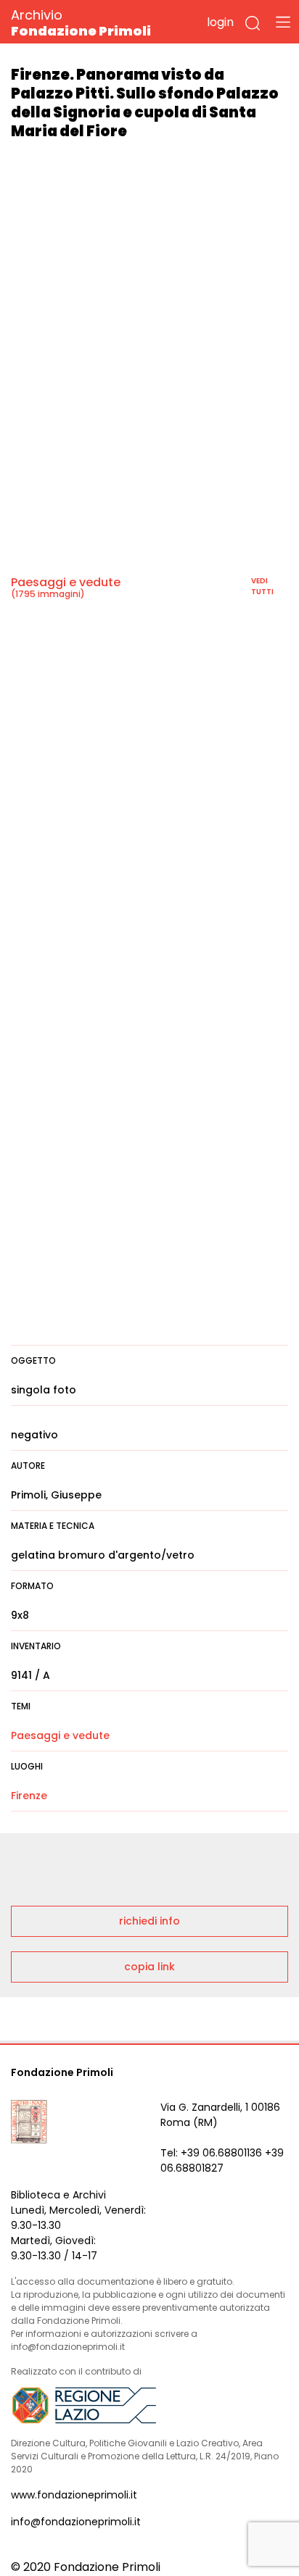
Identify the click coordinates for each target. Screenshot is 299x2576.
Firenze (29, 1796)
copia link (149, 1967)
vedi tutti (262, 586)
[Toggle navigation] (283, 22)
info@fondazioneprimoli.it (76, 2522)
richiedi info (149, 1921)
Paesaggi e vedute (66, 582)
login (220, 22)
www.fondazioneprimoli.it (74, 2495)
